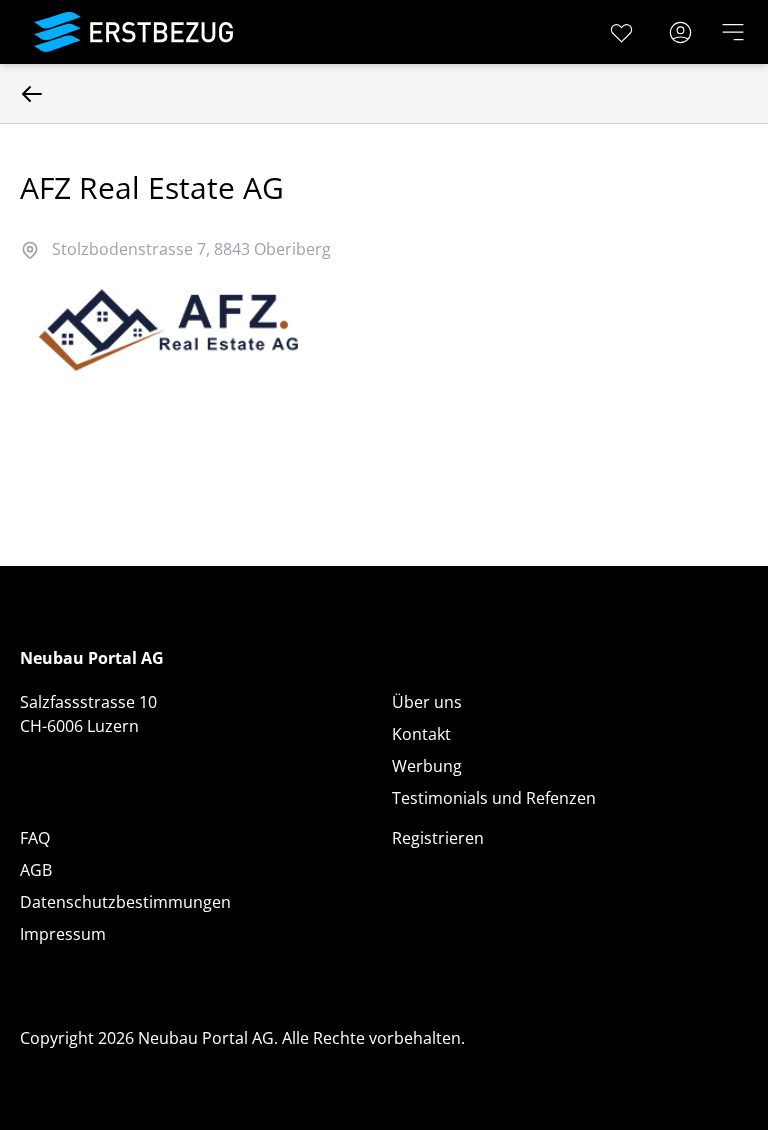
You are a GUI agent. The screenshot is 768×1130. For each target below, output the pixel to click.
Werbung (427, 766)
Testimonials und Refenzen (494, 798)
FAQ (35, 838)
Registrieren (438, 838)
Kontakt (421, 734)
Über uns (427, 702)
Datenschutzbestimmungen (125, 902)
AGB (36, 870)
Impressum (63, 934)
